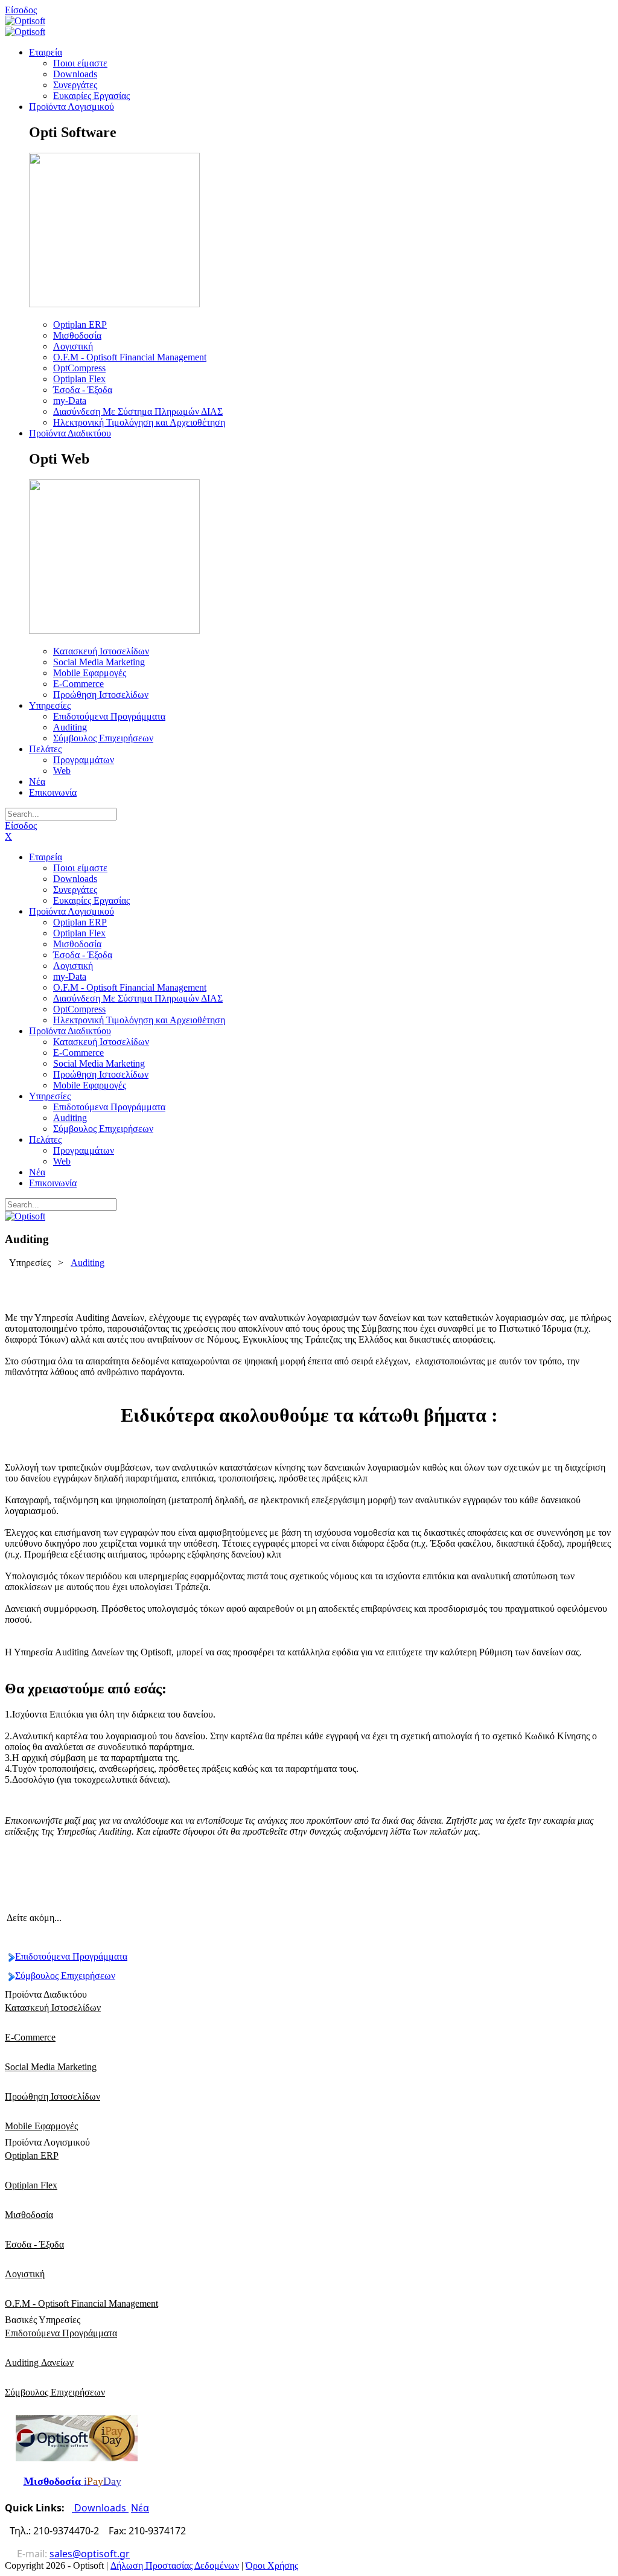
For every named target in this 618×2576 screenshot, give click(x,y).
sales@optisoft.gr (90, 2554)
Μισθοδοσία (29, 2215)
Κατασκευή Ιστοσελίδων (53, 2008)
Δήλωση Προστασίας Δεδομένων (175, 2565)
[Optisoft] (25, 21)
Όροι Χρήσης (272, 2565)
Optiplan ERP (32, 2156)
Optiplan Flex (31, 2185)
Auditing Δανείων (39, 2363)
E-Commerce (30, 2037)
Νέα (140, 2508)
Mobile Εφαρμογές (41, 2126)
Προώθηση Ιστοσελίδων (53, 2096)
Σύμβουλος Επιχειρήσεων (65, 1976)
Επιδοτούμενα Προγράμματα (71, 1956)
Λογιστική (25, 2274)
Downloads (100, 2508)
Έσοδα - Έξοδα (34, 2244)
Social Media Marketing (51, 2067)
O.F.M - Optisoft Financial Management (81, 2303)
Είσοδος (21, 10)
